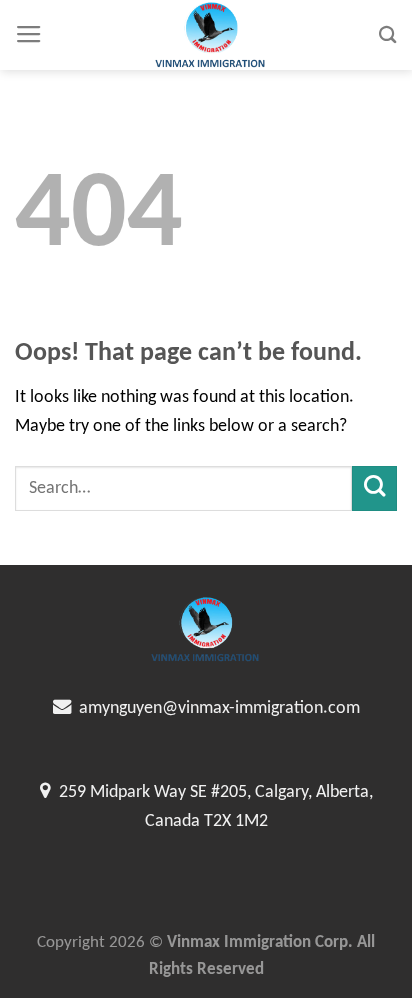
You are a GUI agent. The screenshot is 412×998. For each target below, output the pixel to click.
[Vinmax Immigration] (211, 35)
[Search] (388, 34)
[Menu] (29, 35)
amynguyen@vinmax (150, 708)
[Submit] (374, 488)
